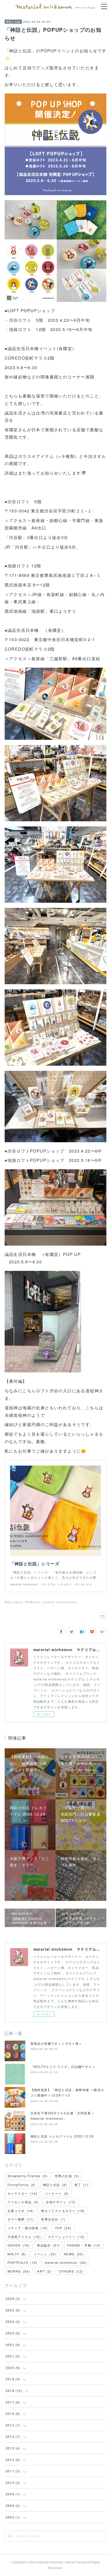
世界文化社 (53, 2219)
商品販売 (48, 2245)
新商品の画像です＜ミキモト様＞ (56, 2043)
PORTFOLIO (22, 2262)
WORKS (19, 2271)
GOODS (19, 2245)
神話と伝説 (13, 22)
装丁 (81, 2185)
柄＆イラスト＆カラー (63, 2211)
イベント (45, 2254)
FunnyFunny (22, 2185)
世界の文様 (67, 2176)
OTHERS (71, 2271)
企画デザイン (61, 2202)
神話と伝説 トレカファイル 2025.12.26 (62, 2136)
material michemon (66, 2262)
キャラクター (22, 2193)
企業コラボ (21, 2211)
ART (44, 2271)
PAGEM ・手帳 (84, 2245)
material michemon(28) (60, 1602)
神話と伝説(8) (14, 1602)
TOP (63, 2228)
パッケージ (57, 2193)
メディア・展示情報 (28, 2228)
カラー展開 (21, 2219)
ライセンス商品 (23, 2202)
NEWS (74, 2254)
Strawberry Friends (27, 2176)
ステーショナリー (66, 2237)
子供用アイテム (24, 2237)
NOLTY (17, 2254)
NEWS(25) (33, 1602)
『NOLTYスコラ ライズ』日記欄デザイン (63, 2066)
